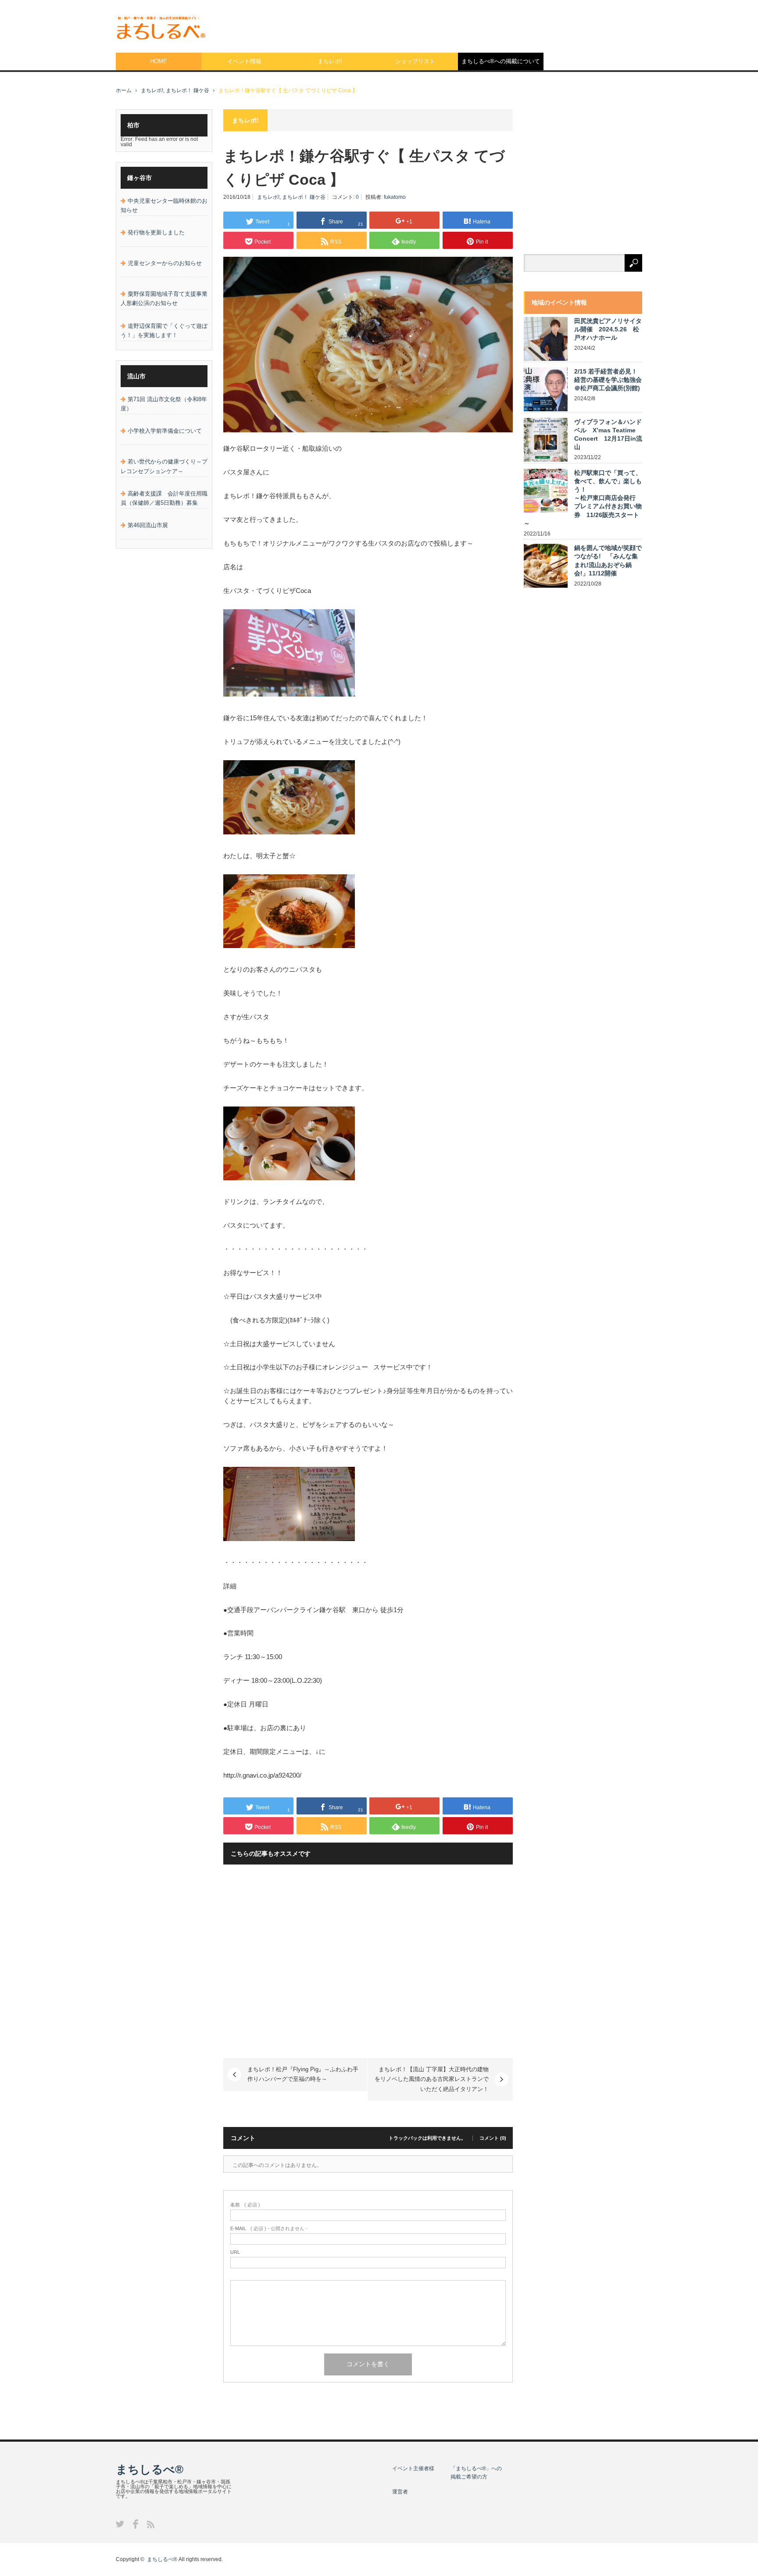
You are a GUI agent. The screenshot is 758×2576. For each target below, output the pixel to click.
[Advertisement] (483, 24)
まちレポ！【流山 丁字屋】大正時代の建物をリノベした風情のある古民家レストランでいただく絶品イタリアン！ (432, 2079)
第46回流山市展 (148, 525)
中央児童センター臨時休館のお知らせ (164, 205)
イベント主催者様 (413, 2468)
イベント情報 (244, 61)
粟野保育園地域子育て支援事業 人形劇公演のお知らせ (164, 298)
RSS (151, 2524)
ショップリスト (415, 61)
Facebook (136, 2524)
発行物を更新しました (156, 232)
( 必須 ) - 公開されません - (269, 2229)
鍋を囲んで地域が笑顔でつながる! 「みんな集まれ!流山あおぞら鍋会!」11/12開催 (608, 560)
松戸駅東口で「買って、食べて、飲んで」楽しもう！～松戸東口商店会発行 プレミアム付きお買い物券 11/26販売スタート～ (583, 498)
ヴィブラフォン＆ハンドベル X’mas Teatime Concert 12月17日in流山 (608, 435)
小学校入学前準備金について (165, 431)
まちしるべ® (150, 2469)
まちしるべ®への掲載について (501, 61)
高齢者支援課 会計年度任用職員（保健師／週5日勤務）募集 (164, 498)
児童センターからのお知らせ (165, 263)
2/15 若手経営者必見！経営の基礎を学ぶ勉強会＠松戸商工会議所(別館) (608, 380)
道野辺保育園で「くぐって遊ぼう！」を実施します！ (164, 331)
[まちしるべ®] (161, 28)
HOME (159, 61)
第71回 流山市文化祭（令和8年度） (164, 404)
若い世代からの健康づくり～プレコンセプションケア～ (164, 466)
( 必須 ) (245, 2205)
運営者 (400, 2492)
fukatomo (395, 197)
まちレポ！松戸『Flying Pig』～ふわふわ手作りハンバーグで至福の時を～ (303, 2074)
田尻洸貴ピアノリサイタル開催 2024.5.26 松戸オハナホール (608, 329)
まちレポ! (330, 61)
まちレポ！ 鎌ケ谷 (188, 90)
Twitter (120, 2524)
